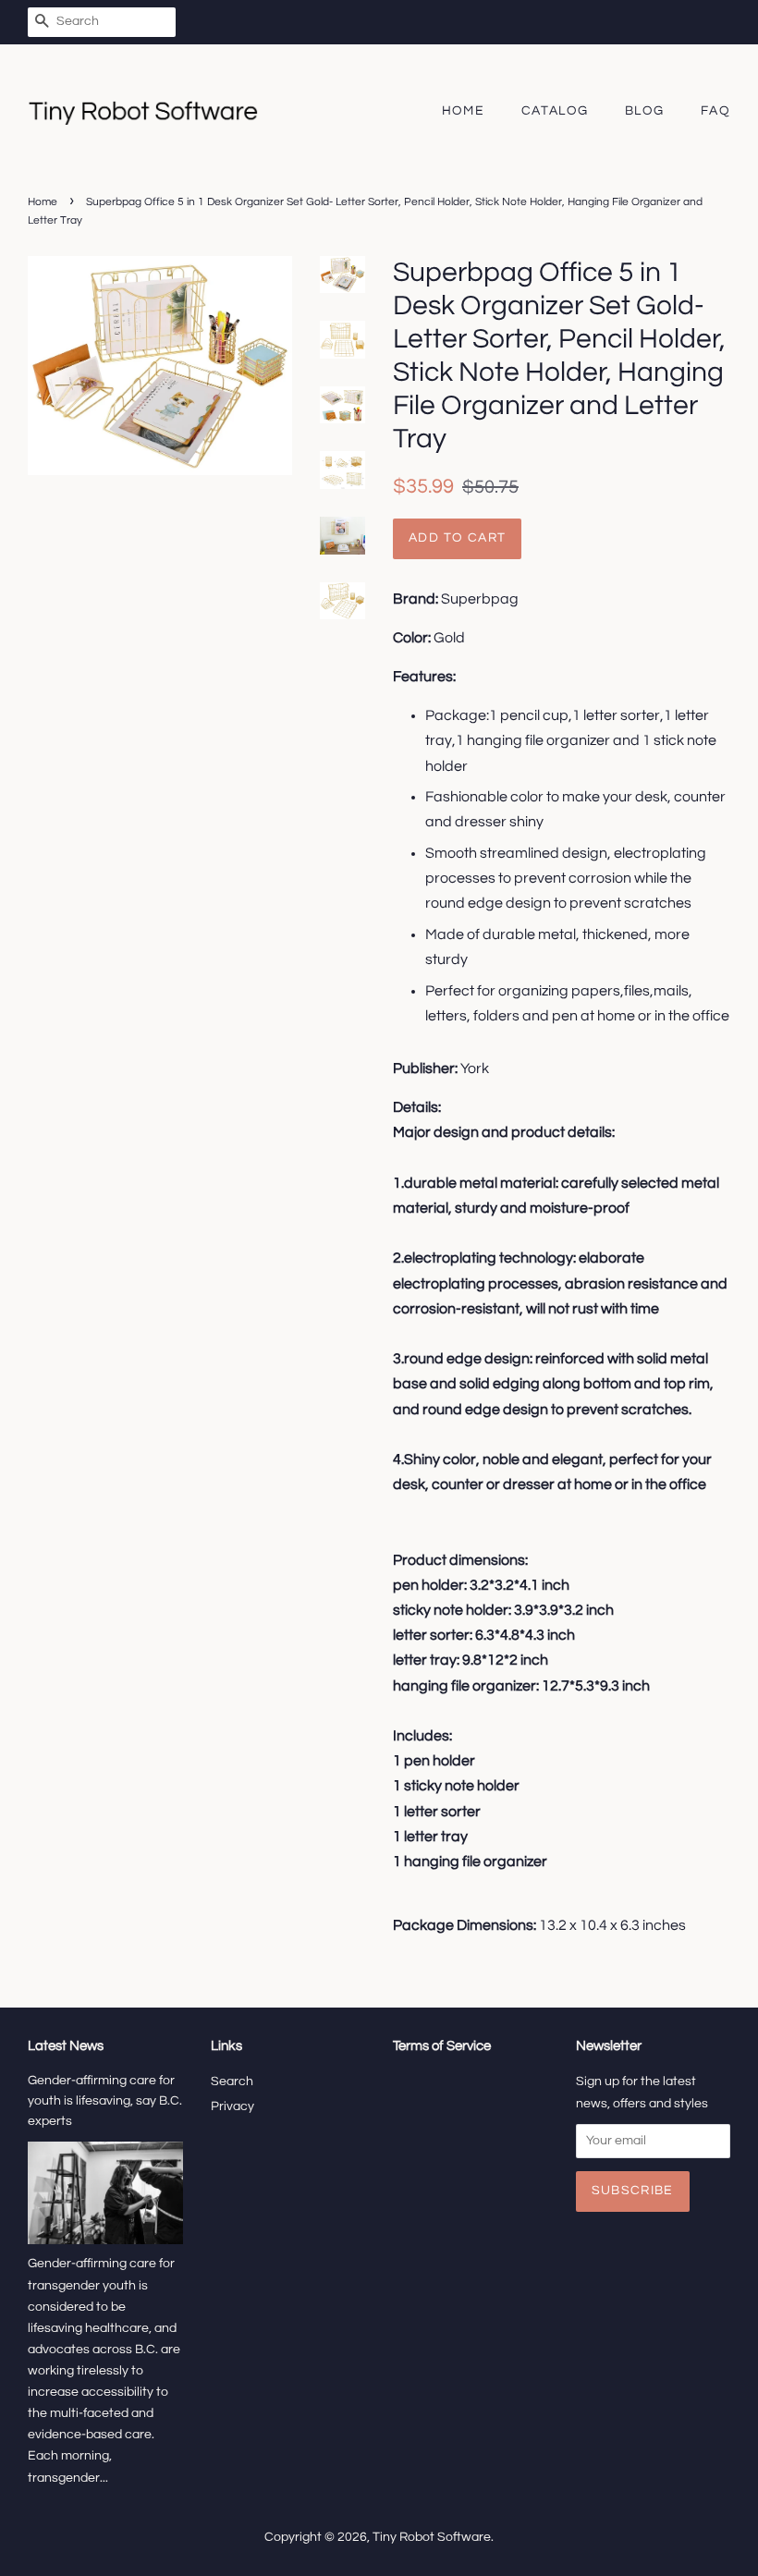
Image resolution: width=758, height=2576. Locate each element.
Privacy (232, 2106)
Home (464, 111)
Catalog (555, 111)
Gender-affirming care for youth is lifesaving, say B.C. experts (105, 2101)
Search (232, 2082)
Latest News (66, 2046)
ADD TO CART (457, 538)
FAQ (715, 111)
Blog (645, 111)
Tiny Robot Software (432, 2537)
